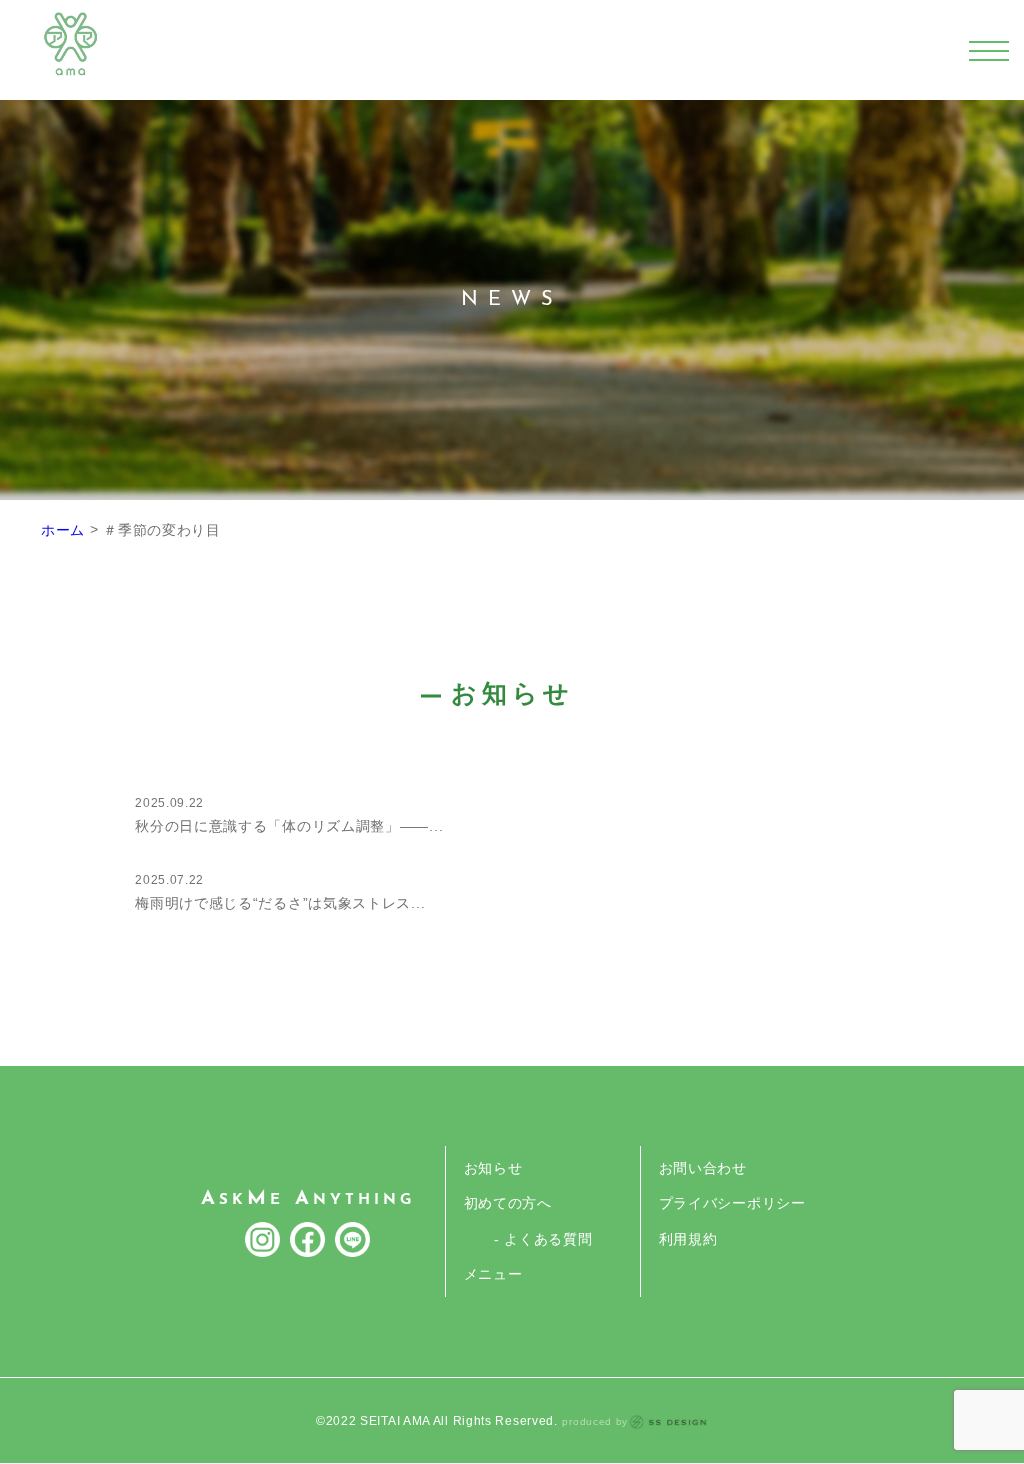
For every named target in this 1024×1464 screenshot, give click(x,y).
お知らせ (493, 1168)
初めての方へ (508, 1203)
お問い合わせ (703, 1168)
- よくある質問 (543, 1239)
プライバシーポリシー (732, 1203)
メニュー (493, 1274)
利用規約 (688, 1239)
